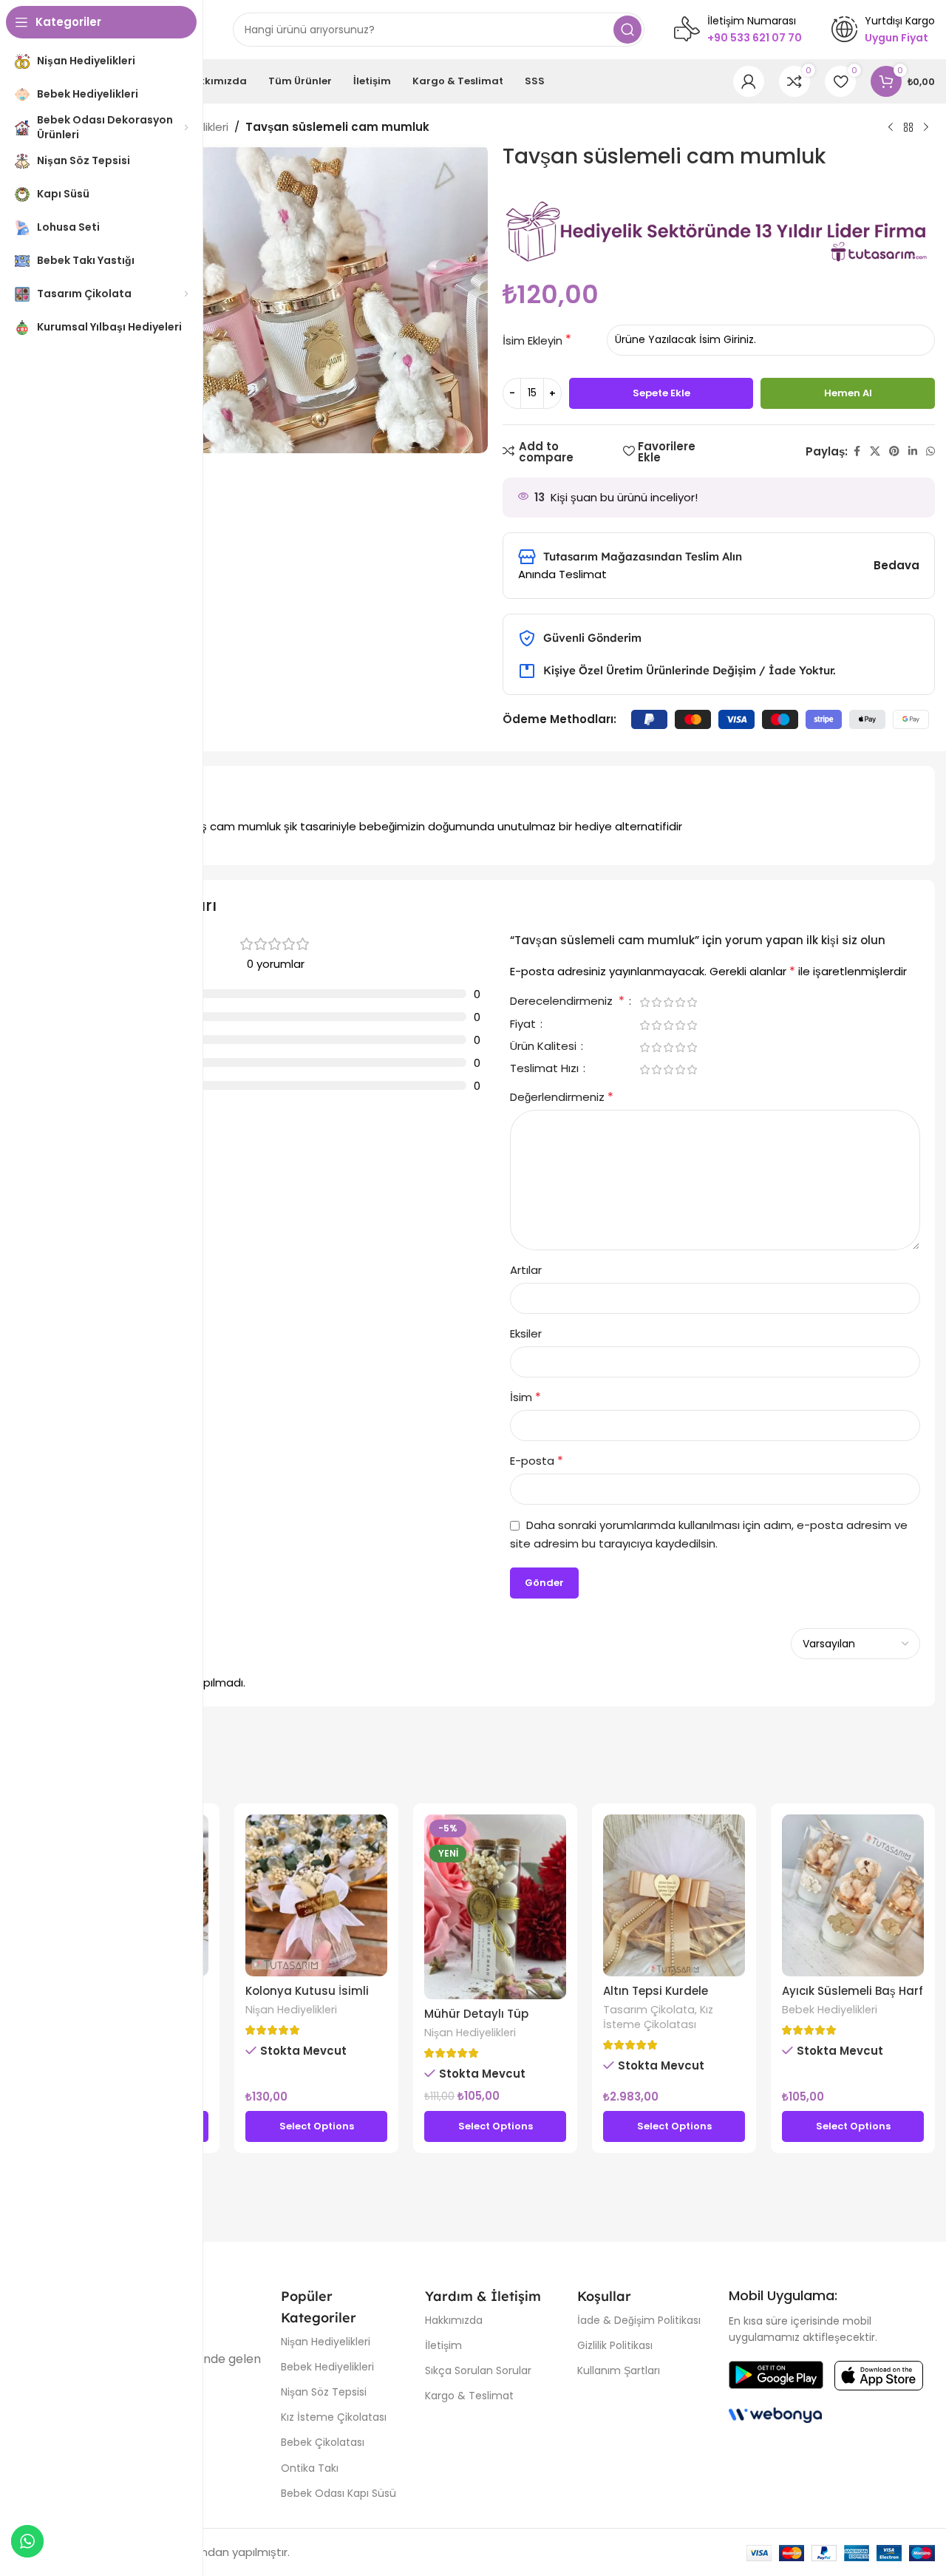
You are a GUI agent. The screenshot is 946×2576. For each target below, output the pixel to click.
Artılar (526, 1270)
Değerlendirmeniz (562, 1097)
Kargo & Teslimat (469, 2396)
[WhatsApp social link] (930, 451)
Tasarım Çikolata (649, 2010)
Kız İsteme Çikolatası (658, 2017)
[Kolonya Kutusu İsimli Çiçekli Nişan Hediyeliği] (316, 1895)
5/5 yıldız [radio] (692, 1002)
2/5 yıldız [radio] (656, 1002)
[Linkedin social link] (913, 451)
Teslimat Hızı (546, 1069)
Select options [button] (317, 2126)
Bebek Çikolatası (323, 2442)
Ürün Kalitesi (545, 1047)
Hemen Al (848, 393)
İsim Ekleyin (532, 340)
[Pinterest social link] (894, 451)
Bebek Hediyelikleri (830, 2010)
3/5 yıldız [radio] (668, 1002)
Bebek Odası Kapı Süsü (338, 2493)
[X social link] (875, 451)
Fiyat (524, 1025)
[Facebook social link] (857, 451)
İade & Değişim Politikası (639, 2320)
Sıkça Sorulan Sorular (478, 2370)
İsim (525, 1397)
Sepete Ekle (661, 393)
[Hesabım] (749, 81)
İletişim (443, 2345)
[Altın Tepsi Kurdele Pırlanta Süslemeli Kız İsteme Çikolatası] (674, 1895)
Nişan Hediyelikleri (291, 2010)
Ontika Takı (310, 2468)
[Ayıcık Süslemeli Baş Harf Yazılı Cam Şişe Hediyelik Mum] (853, 1895)
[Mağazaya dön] (908, 128)
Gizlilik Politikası (615, 2345)
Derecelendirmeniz (567, 1002)
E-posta (537, 1461)
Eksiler (526, 1333)
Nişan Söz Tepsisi (324, 2392)
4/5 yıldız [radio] (680, 1002)
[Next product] (926, 128)
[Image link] (776, 2375)
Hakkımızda (454, 2320)
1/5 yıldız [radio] (644, 1002)
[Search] (627, 30)
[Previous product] (891, 128)
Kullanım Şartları (619, 2370)
